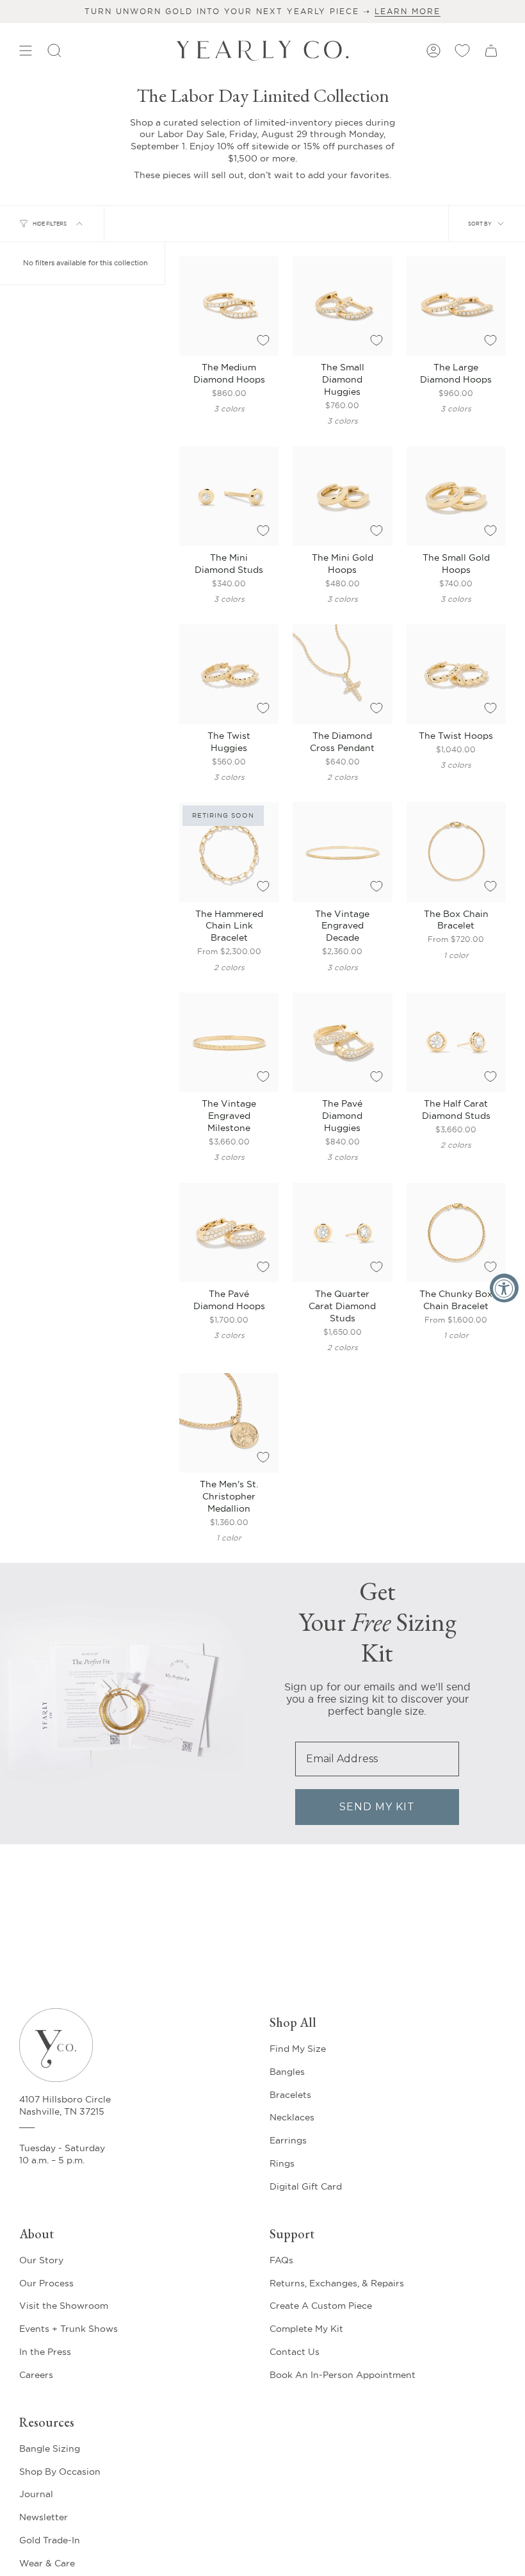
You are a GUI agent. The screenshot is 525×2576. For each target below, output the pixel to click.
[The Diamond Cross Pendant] (342, 674)
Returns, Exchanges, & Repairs (337, 2283)
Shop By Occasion (60, 2472)
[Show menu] (26, 51)
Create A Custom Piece (321, 2306)
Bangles (287, 2072)
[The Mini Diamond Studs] (229, 496)
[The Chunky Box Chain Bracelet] (456, 1233)
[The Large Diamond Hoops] (456, 306)
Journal (36, 2494)
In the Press (45, 2352)
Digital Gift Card (306, 2186)
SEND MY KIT (377, 1807)
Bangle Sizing (50, 2448)
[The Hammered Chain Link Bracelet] (229, 852)
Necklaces (292, 2117)
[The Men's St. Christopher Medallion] (229, 1423)
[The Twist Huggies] (229, 674)
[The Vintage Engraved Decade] (342, 852)
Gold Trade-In (50, 2540)
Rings (282, 2163)
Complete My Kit (306, 2329)
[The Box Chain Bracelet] (456, 852)
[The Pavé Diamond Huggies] (342, 1042)
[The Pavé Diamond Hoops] (229, 1233)
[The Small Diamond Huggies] (342, 306)
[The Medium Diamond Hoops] (229, 306)
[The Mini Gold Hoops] (342, 496)
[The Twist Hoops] (456, 674)
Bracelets (290, 2095)
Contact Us (295, 2352)
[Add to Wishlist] (263, 340)
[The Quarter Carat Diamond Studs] (342, 1233)
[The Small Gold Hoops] (456, 496)
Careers (36, 2375)
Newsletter (44, 2517)
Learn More (408, 11)
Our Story (41, 2260)
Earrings (288, 2140)
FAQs (281, 2260)
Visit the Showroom (64, 2306)
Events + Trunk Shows (69, 2329)
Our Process (46, 2283)
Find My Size (298, 2049)
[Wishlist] (462, 51)
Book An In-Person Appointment (343, 2375)
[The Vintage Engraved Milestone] (229, 1042)
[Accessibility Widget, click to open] (504, 1288)
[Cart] (491, 51)
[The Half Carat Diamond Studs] (456, 1042)
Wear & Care (47, 2563)
